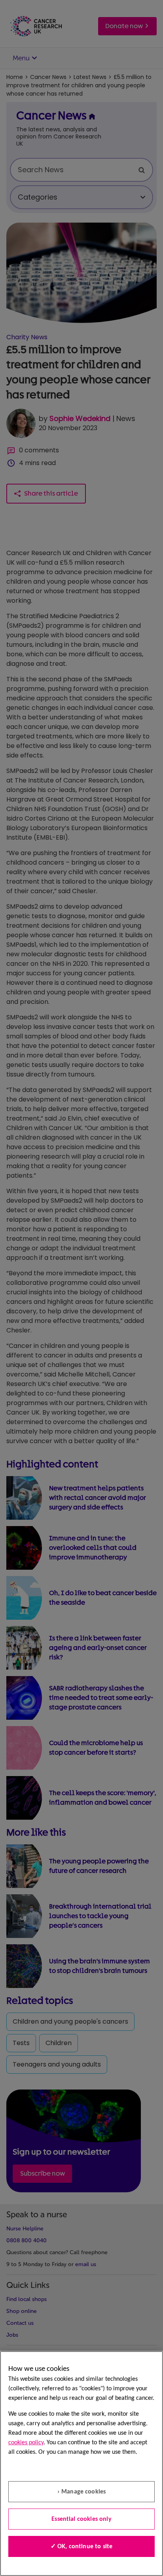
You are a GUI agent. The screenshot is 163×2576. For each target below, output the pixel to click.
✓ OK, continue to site (82, 2547)
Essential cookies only (81, 2519)
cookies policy (26, 2443)
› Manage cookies (82, 2492)
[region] (81, 2464)
